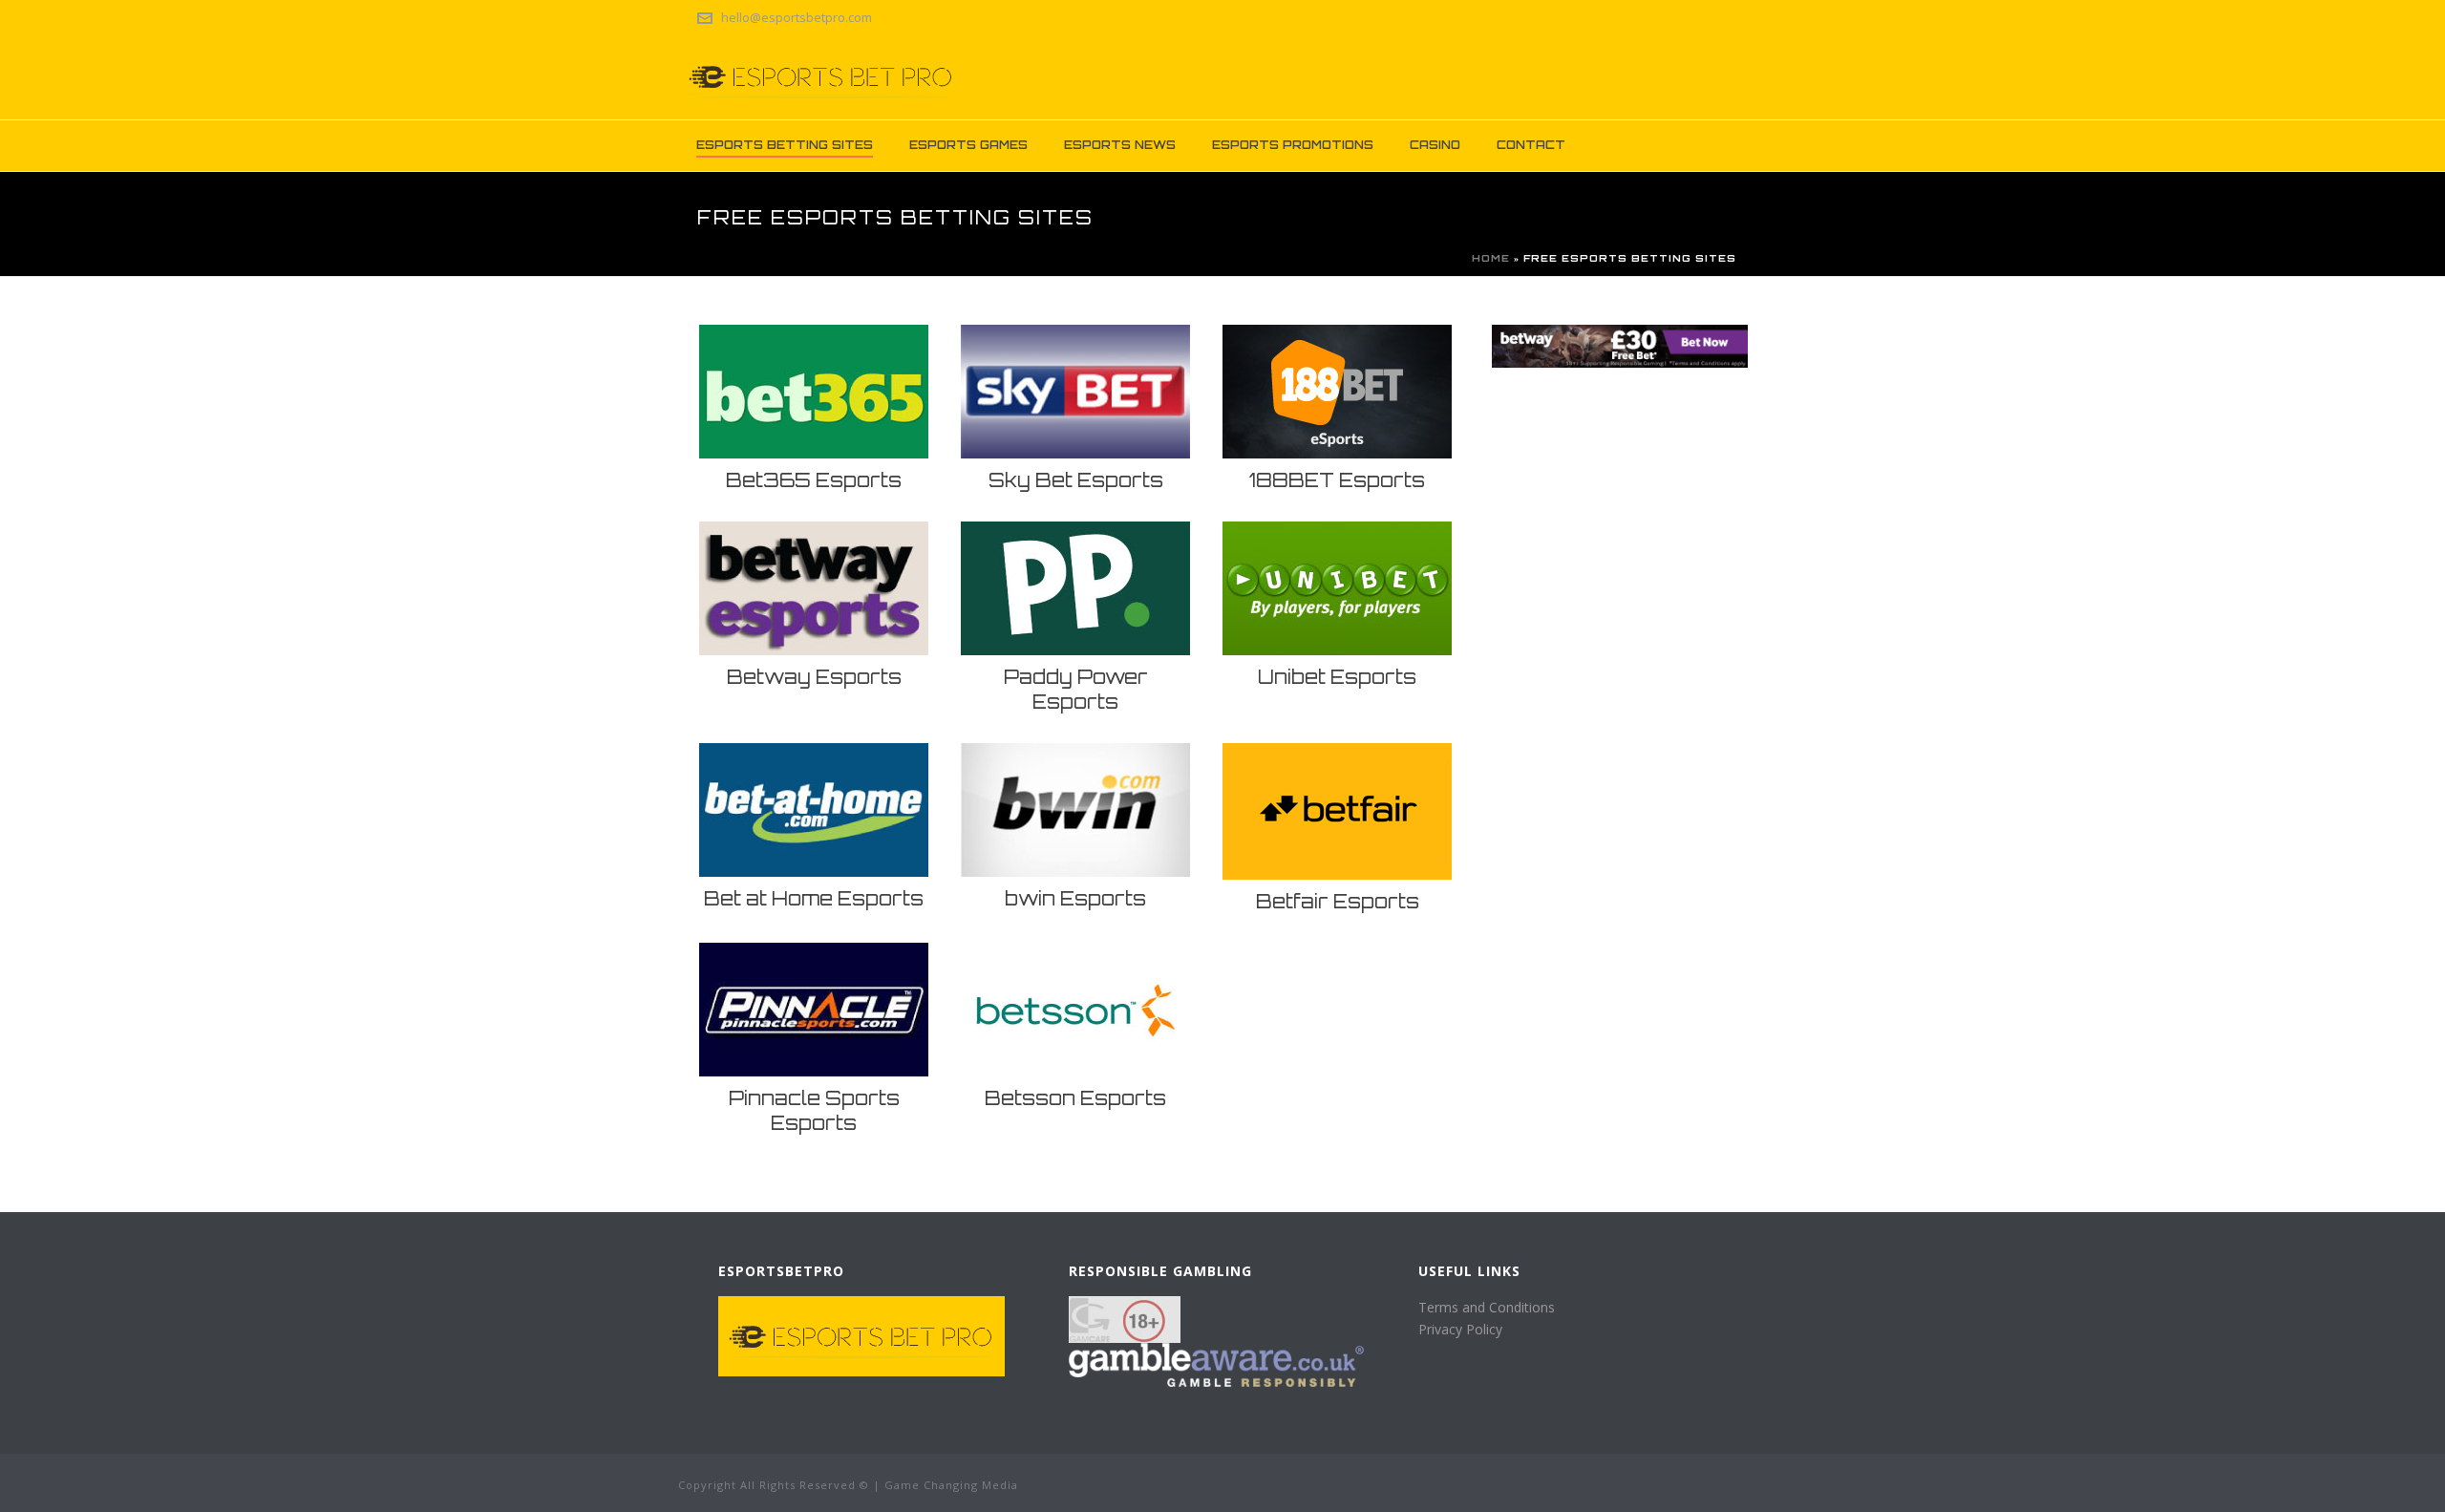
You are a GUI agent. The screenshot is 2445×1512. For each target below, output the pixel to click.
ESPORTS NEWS (1120, 145)
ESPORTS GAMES (968, 145)
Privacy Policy (1460, 1329)
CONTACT (1531, 145)
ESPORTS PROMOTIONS (1293, 145)
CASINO (1435, 145)
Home (1491, 258)
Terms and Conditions (1487, 1307)
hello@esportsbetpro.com (797, 17)
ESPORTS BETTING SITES (785, 145)
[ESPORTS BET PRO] (821, 76)
